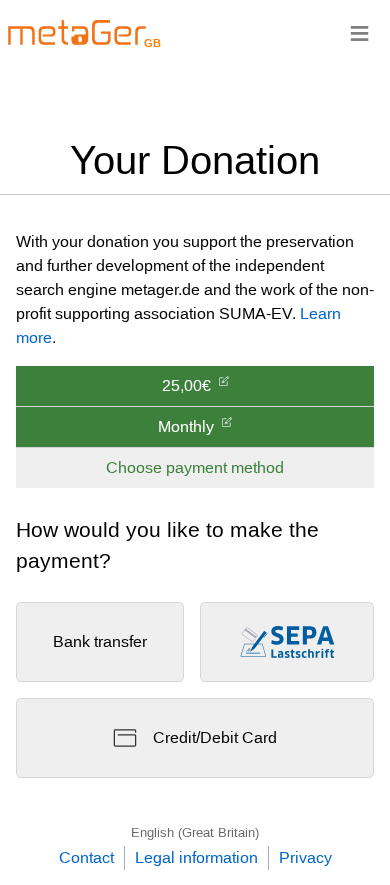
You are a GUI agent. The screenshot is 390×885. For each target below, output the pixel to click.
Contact (86, 857)
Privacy (305, 857)
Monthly (186, 426)
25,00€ (186, 385)
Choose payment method (195, 467)
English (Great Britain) (195, 832)
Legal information (196, 857)
